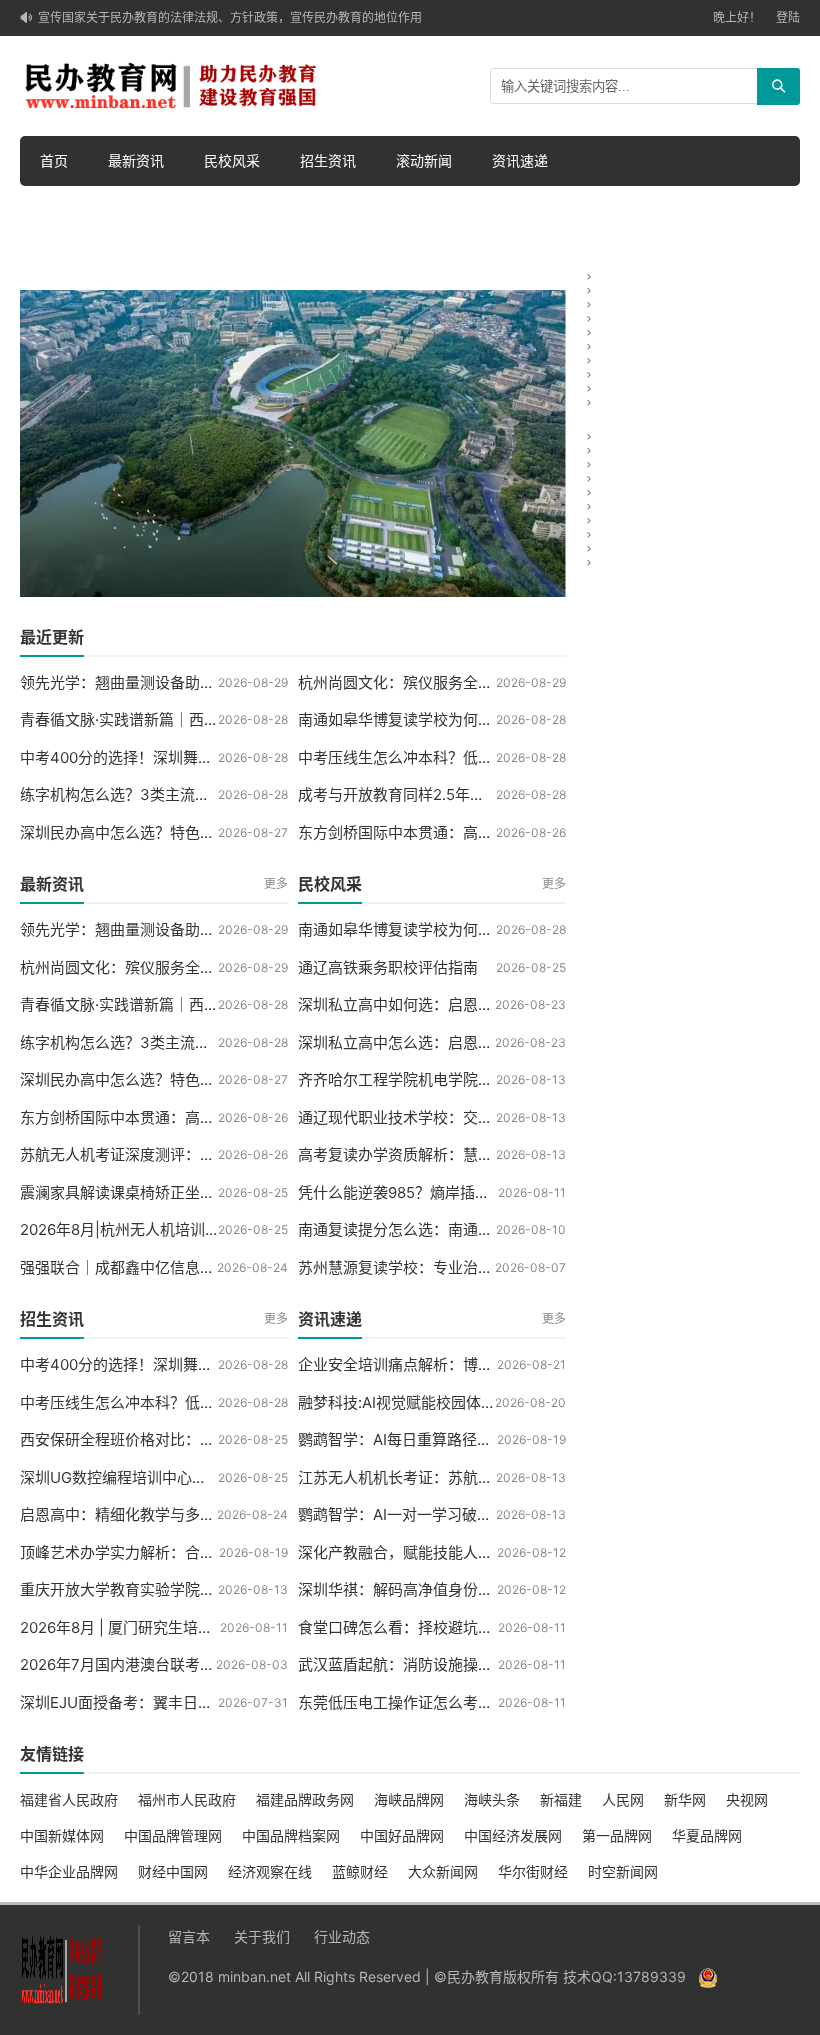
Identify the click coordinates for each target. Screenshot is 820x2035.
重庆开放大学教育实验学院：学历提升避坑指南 (177, 1589)
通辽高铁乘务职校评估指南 (388, 967)
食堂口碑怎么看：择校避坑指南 (403, 1627)
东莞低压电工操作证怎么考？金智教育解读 (440, 1702)
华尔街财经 (533, 1871)
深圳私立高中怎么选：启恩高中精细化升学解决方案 (470, 1042)
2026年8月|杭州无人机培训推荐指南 (142, 1229)
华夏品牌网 (707, 1835)
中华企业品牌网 (69, 1871)
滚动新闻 (424, 160)
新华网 (685, 1799)
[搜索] (778, 86)
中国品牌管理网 (173, 1835)
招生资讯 (328, 160)
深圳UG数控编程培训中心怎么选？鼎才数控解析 (181, 1477)
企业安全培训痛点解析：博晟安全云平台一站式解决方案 (485, 1364)
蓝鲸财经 (360, 1871)
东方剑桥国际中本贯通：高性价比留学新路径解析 (463, 832)
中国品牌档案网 (291, 1835)
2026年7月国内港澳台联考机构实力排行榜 (162, 1664)
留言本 (189, 1936)
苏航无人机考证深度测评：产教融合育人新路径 (177, 1154)
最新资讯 (136, 160)
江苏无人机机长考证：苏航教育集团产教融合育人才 (470, 1477)
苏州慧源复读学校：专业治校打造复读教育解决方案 (470, 1267)
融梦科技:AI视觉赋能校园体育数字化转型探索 (449, 1402)
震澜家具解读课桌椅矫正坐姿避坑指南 (147, 1192)
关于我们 (262, 1936)
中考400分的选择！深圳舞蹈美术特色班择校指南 (184, 757)
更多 (276, 883)
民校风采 (232, 160)
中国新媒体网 (62, 1835)
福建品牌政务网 (305, 1799)
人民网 (623, 1799)
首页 (54, 160)
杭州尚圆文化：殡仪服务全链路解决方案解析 (448, 682)
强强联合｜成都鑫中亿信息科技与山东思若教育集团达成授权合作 (237, 1267)
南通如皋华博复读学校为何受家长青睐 (425, 719)
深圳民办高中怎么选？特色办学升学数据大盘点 (177, 832)
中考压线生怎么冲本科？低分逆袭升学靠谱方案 (455, 757)
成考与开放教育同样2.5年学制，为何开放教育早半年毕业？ (496, 794)
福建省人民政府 (69, 1799)
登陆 (788, 17)
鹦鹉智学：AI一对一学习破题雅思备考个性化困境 (462, 1514)
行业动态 (342, 1936)
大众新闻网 (443, 1871)
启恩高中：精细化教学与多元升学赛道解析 (162, 1514)
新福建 (561, 1799)
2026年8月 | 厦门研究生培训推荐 (131, 1627)
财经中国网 (173, 1871)
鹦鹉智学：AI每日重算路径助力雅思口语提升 (447, 1439)
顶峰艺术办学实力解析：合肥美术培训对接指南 (177, 1552)
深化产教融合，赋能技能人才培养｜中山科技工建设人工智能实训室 (523, 1552)
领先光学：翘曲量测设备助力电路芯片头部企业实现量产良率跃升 (237, 682)
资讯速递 (520, 160)
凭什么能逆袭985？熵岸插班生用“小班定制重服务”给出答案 (497, 1192)
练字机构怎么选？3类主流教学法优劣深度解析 (175, 794)
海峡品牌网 (409, 1799)
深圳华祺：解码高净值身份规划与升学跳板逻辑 (455, 1589)
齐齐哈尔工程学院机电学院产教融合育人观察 (448, 1079)
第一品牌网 (617, 1835)
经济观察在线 (270, 1871)
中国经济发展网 (513, 1835)
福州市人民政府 (187, 1799)
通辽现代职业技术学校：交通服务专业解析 (440, 1117)
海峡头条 (492, 1799)
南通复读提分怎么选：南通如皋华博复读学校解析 (463, 1229)
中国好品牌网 (402, 1835)
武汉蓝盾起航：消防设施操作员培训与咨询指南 (455, 1664)
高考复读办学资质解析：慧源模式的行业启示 (448, 1154)
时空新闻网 (623, 1871)
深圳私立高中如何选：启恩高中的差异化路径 (448, 1004)
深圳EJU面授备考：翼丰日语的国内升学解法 (169, 1702)
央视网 (747, 1799)
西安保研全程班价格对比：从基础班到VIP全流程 (182, 1439)
